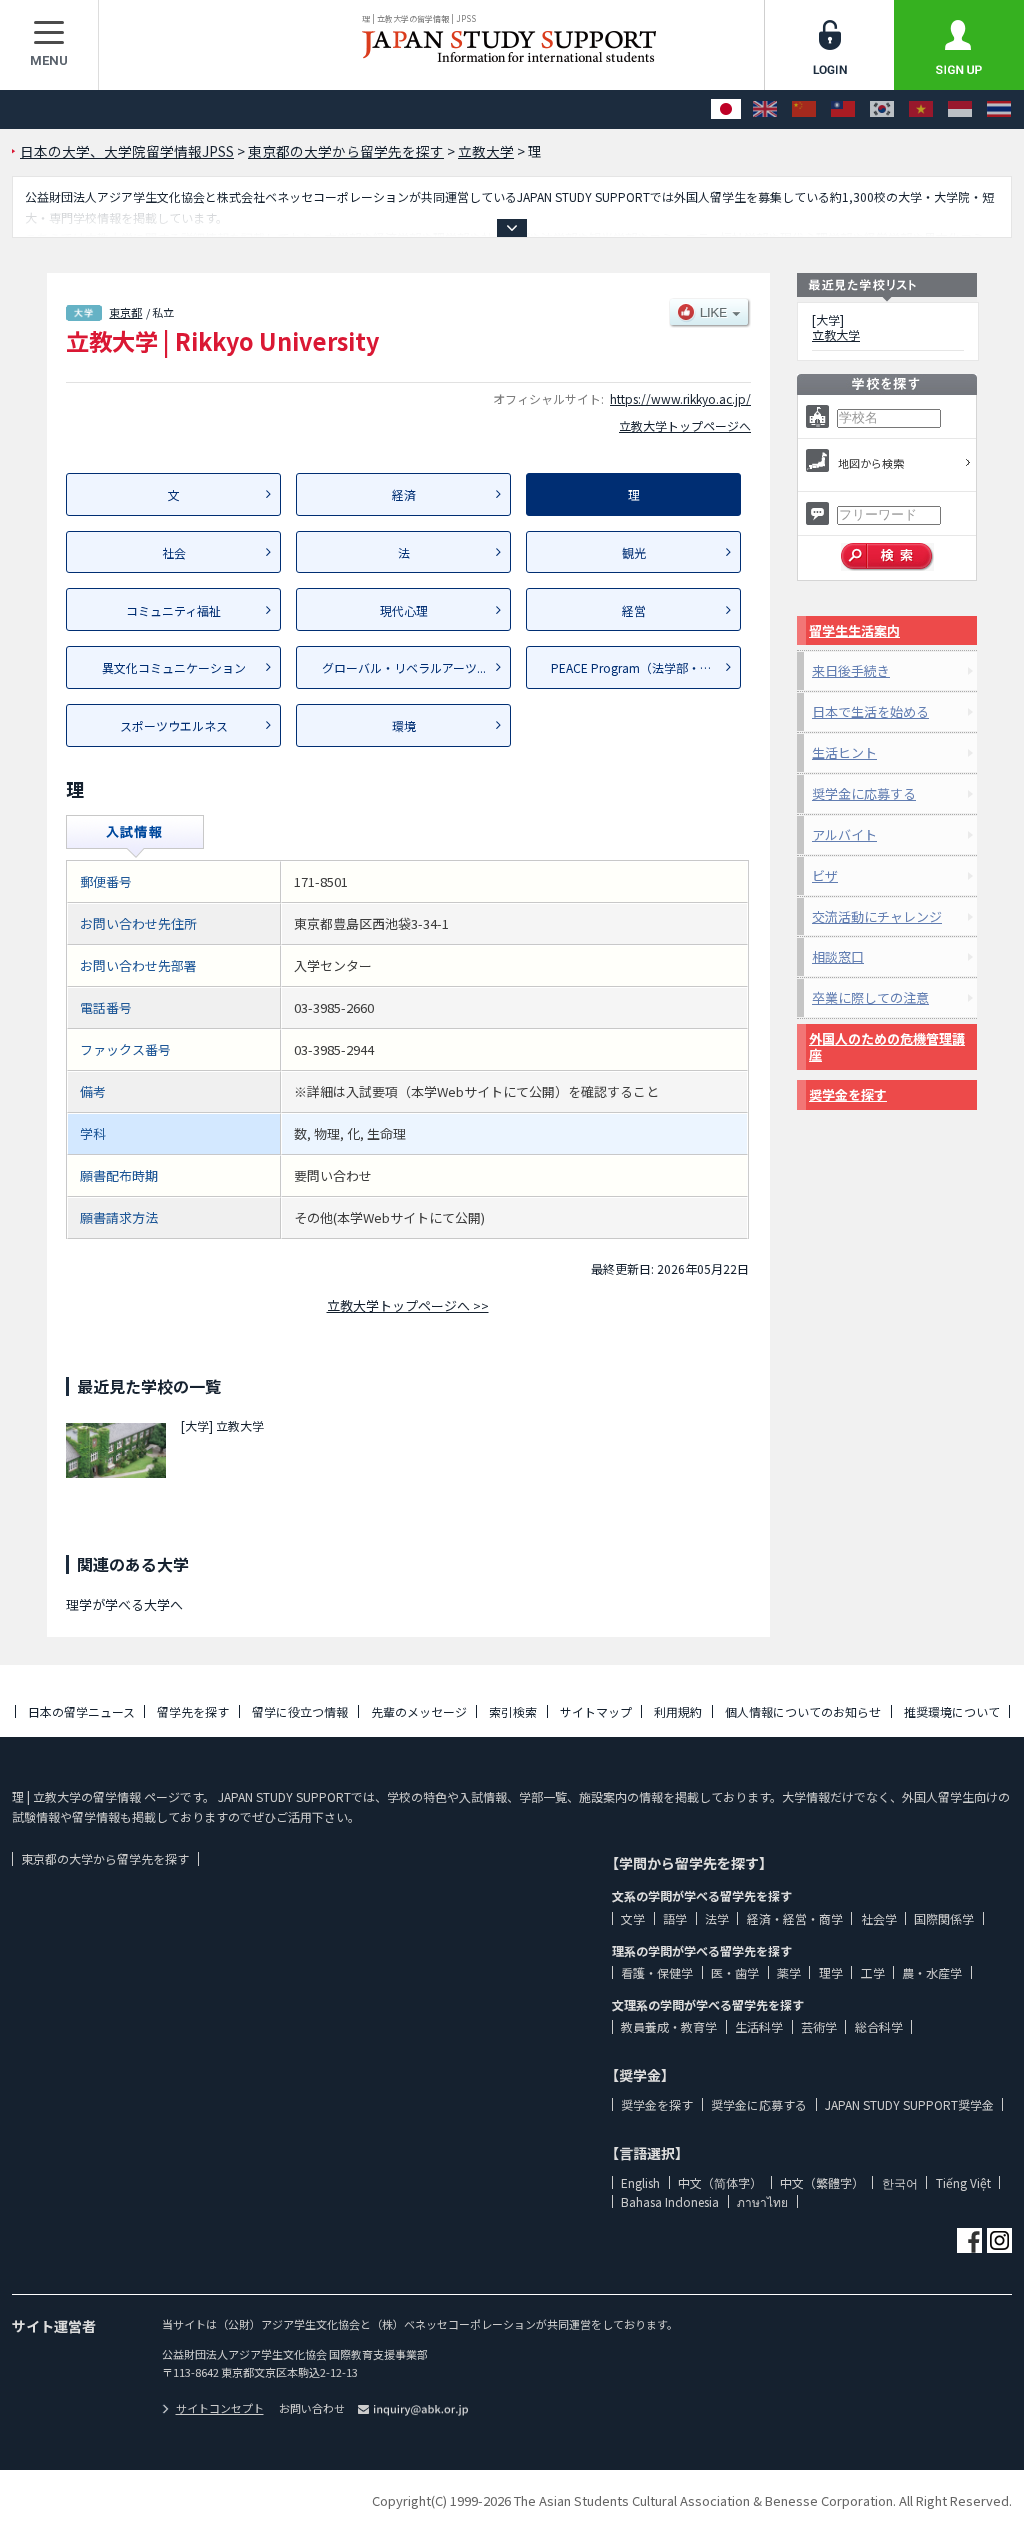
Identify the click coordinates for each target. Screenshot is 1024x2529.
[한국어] (882, 109)
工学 (873, 1972)
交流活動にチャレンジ (877, 916)
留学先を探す (193, 1711)
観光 (634, 552)
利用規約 (678, 1711)
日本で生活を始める (870, 711)
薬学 (789, 1972)
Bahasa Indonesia (670, 2201)
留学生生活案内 (854, 630)
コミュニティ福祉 (173, 610)
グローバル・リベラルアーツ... (404, 667)
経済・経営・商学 (795, 1918)
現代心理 (404, 610)
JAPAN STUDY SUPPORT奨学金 (909, 2104)
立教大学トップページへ (685, 425)
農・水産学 (932, 1972)
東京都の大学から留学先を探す (105, 1858)
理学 (831, 1972)
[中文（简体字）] (804, 109)
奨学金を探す (848, 1094)
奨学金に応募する (864, 793)
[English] (765, 109)
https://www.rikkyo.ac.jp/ (680, 398)
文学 (633, 1918)
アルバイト (844, 834)
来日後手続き (851, 670)
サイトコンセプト (220, 2408)
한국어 (900, 2182)
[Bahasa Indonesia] (960, 109)
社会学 (879, 1918)
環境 (404, 725)
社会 (174, 552)
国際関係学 (944, 1918)
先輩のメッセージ (419, 1711)
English (640, 2182)
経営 (634, 610)
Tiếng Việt (963, 2182)
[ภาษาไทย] (999, 109)
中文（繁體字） (822, 2182)
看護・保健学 (657, 1972)
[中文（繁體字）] (843, 109)
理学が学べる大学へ (124, 1604)
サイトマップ (596, 1711)
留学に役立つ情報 (300, 1711)
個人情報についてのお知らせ (803, 1711)
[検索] (887, 557)
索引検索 (513, 1711)
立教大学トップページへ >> (408, 1305)
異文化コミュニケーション (174, 667)
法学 (717, 1918)
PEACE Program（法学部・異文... (642, 667)
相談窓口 (838, 956)
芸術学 (819, 2026)
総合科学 (879, 2026)
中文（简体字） (720, 2182)
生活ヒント (844, 752)
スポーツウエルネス (174, 725)
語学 (675, 1918)
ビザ (825, 875)
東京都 (125, 312)
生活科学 (759, 2026)
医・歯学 (735, 1972)
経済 (404, 494)
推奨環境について (952, 1711)
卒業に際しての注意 (870, 997)
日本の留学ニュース (81, 1711)
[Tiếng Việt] (921, 109)
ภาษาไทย (762, 2201)
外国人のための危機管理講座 (887, 1046)
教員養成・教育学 (669, 2026)
